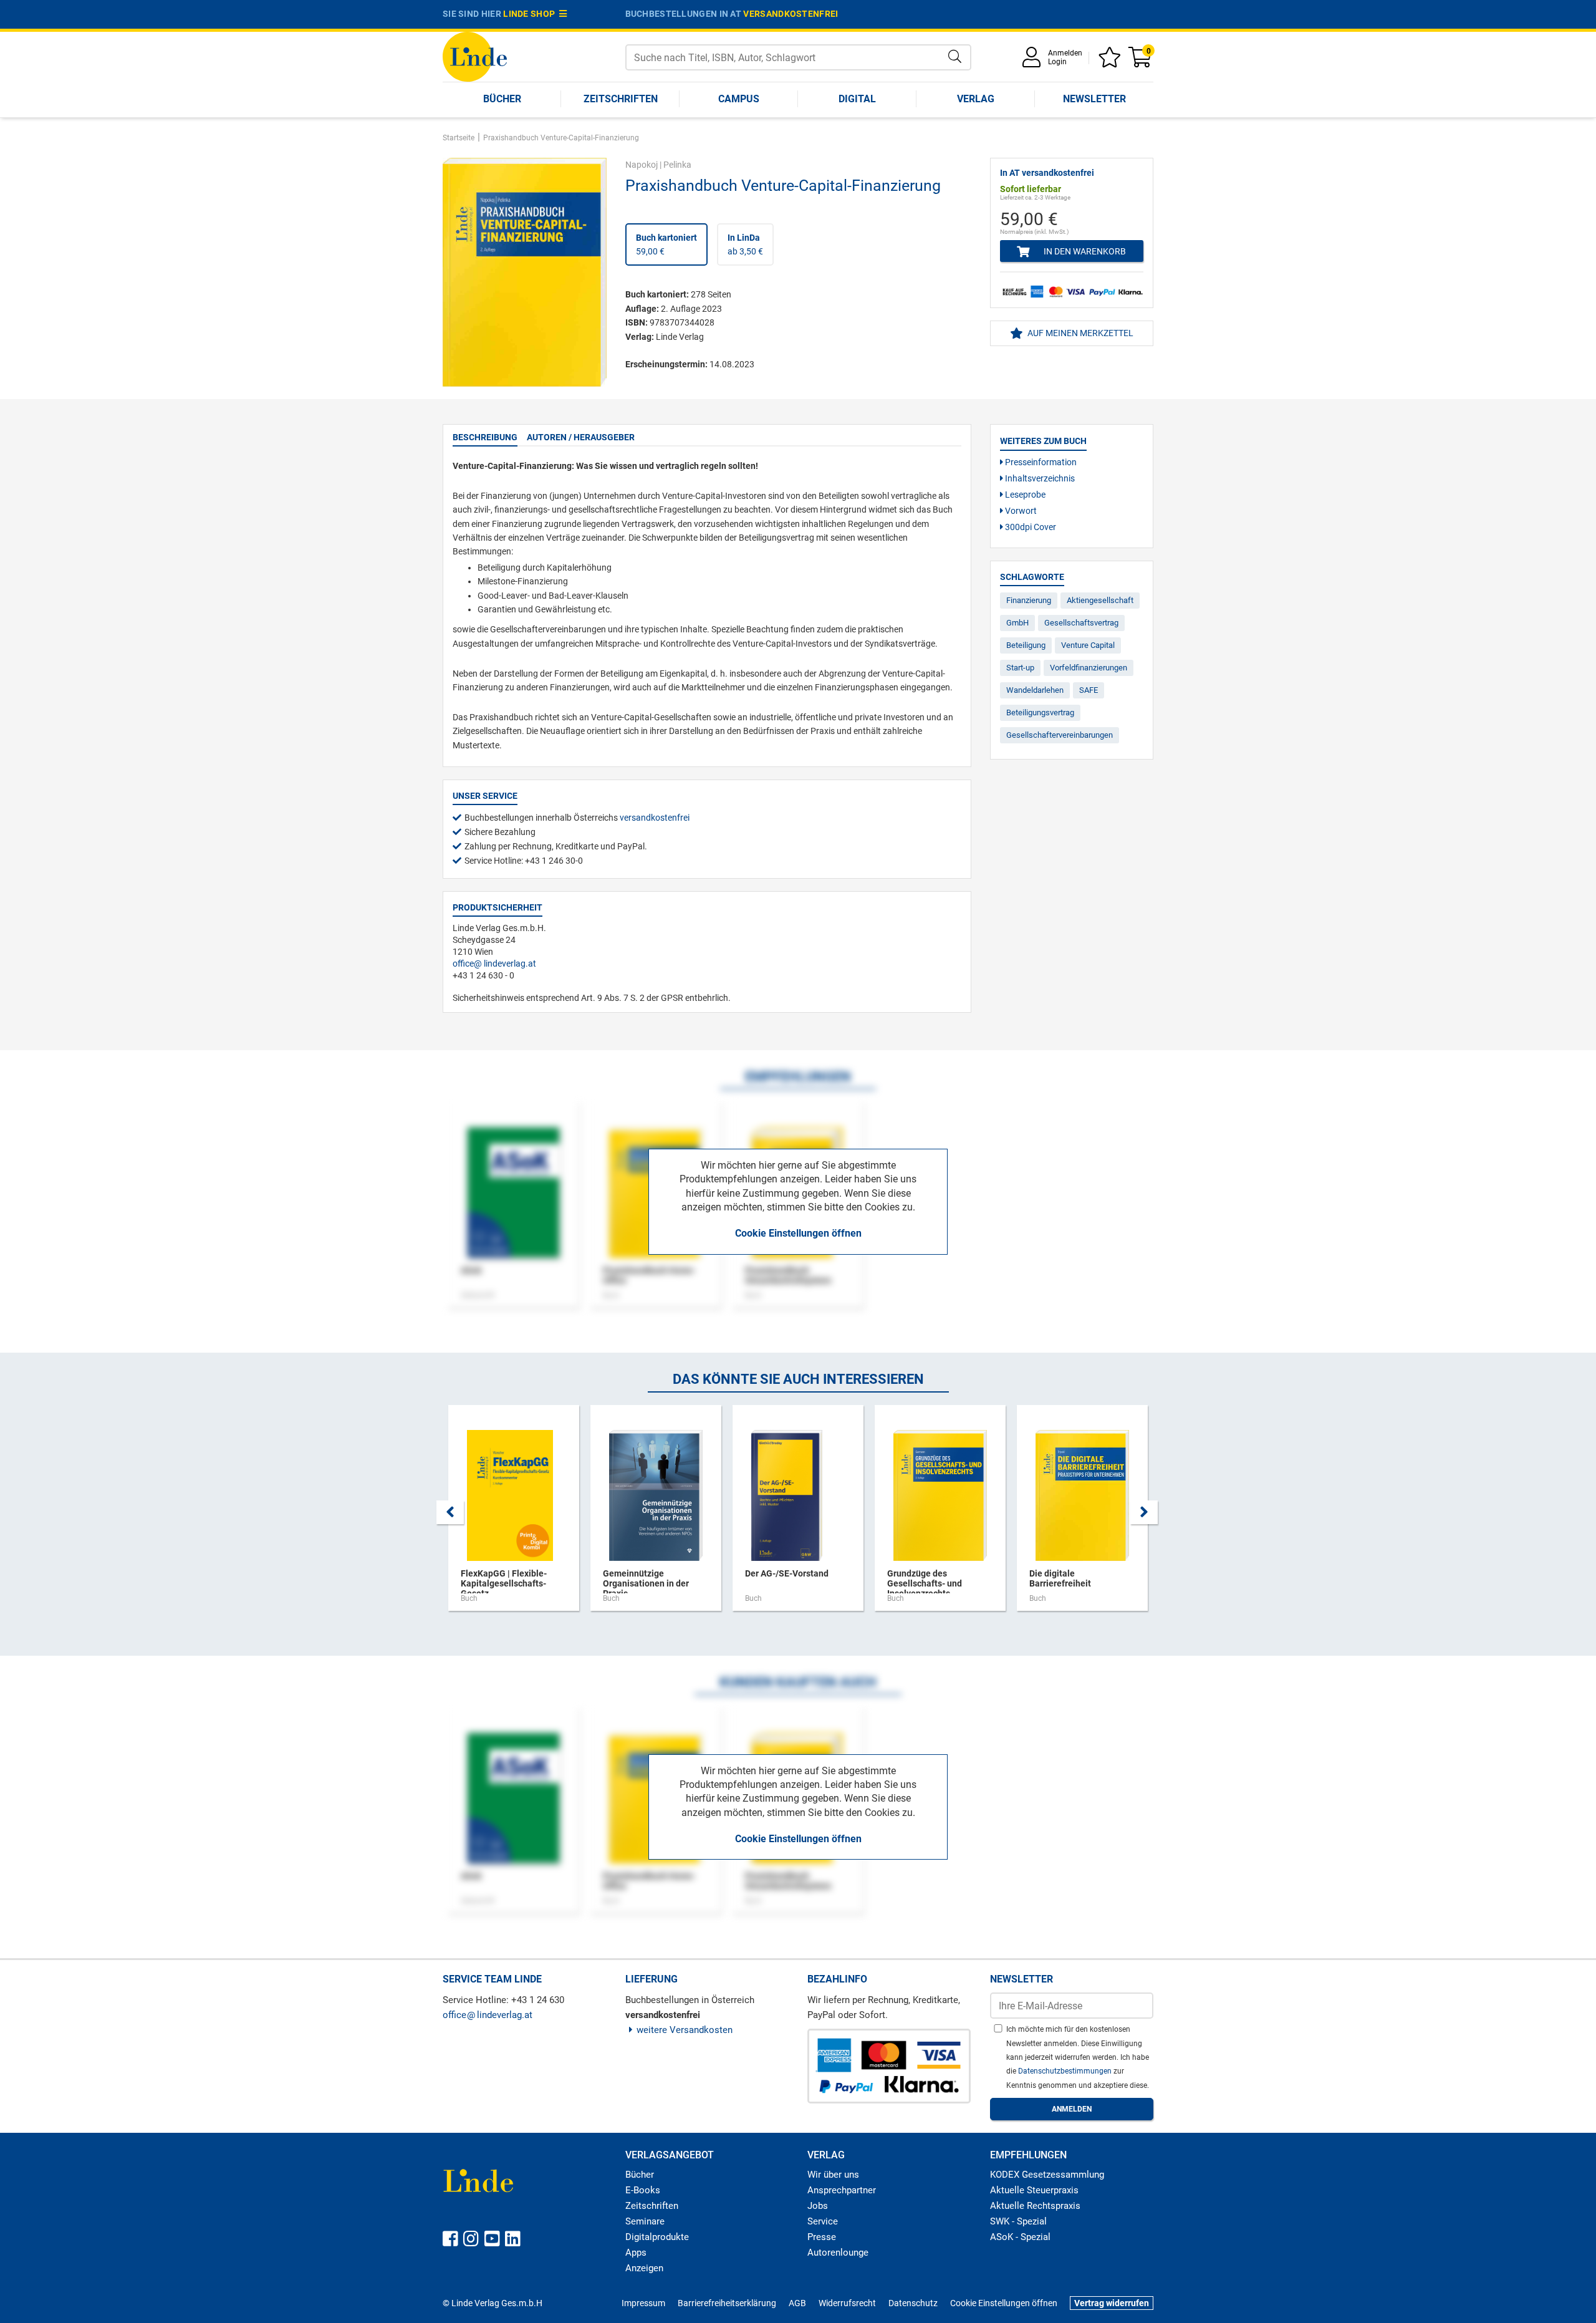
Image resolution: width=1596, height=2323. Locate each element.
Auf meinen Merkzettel (1079, 333)
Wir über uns (833, 2175)
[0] (1141, 61)
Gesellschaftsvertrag (1081, 623)
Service (823, 2221)
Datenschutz (913, 2303)
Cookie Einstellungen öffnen (798, 1233)
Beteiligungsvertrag (1040, 712)
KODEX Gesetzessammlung (1047, 2175)
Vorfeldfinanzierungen (1089, 668)
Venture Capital (1088, 645)
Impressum (643, 2303)
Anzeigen (644, 2268)
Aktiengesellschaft (1100, 600)
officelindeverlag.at (494, 963)
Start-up (1020, 668)
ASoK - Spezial (1020, 2237)
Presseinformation (1040, 462)
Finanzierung (1029, 600)
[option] (514, 1514)
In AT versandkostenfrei (1047, 173)
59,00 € (666, 244)
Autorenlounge (838, 2253)
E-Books (643, 2190)
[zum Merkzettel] (1112, 61)
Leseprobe (1024, 495)
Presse (822, 2237)
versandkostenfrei (791, 14)
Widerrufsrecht (847, 2303)
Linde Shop (531, 14)
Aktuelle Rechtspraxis (1035, 2206)
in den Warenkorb (1084, 251)
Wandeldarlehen (1035, 690)
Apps (636, 2253)
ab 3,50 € (745, 244)
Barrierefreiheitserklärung (727, 2303)
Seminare (645, 2221)
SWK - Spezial (1018, 2221)
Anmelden (1065, 53)
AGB (797, 2303)
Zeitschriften (621, 99)
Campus (739, 99)
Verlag (976, 99)
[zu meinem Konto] (1034, 61)
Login (1057, 62)
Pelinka (677, 165)
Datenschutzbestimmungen (1066, 2071)
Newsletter (1094, 99)
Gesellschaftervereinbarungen (1060, 735)
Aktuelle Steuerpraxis (1034, 2190)
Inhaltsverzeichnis (1039, 478)
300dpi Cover (1030, 527)
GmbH (1017, 623)
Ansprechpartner (842, 2190)
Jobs (818, 2206)
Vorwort (1020, 511)
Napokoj (642, 165)
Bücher (502, 99)
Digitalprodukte (657, 2237)
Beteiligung (1026, 645)
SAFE (1089, 690)
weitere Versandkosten (685, 2030)
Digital (857, 99)
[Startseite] (475, 56)
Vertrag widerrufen (1112, 2303)
